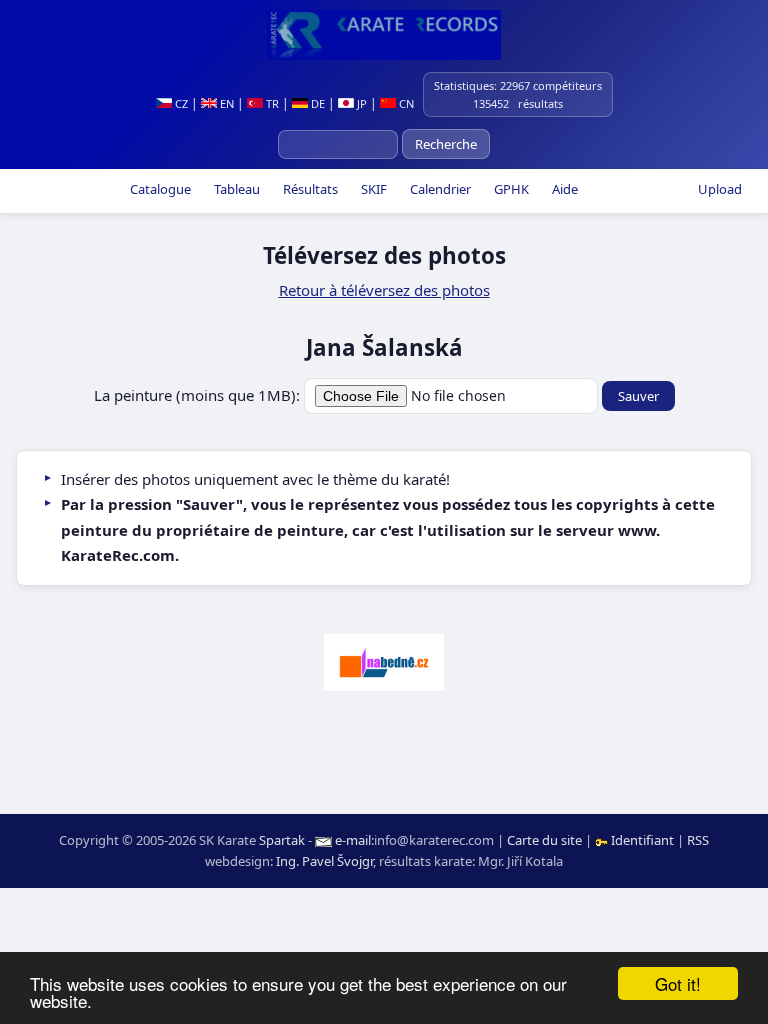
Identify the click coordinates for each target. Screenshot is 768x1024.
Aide (563, 189)
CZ (180, 103)
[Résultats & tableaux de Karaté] (384, 35)
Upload (720, 189)
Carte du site (544, 840)
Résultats (309, 189)
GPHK (510, 189)
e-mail (353, 840)
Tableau (235, 189)
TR (271, 103)
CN (405, 103)
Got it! (678, 983)
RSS (698, 840)
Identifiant (642, 840)
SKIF (372, 189)
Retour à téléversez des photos (384, 290)
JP (360, 103)
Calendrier (439, 189)
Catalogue (159, 189)
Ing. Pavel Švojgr (324, 861)
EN (225, 103)
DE (316, 103)
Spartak (282, 840)
